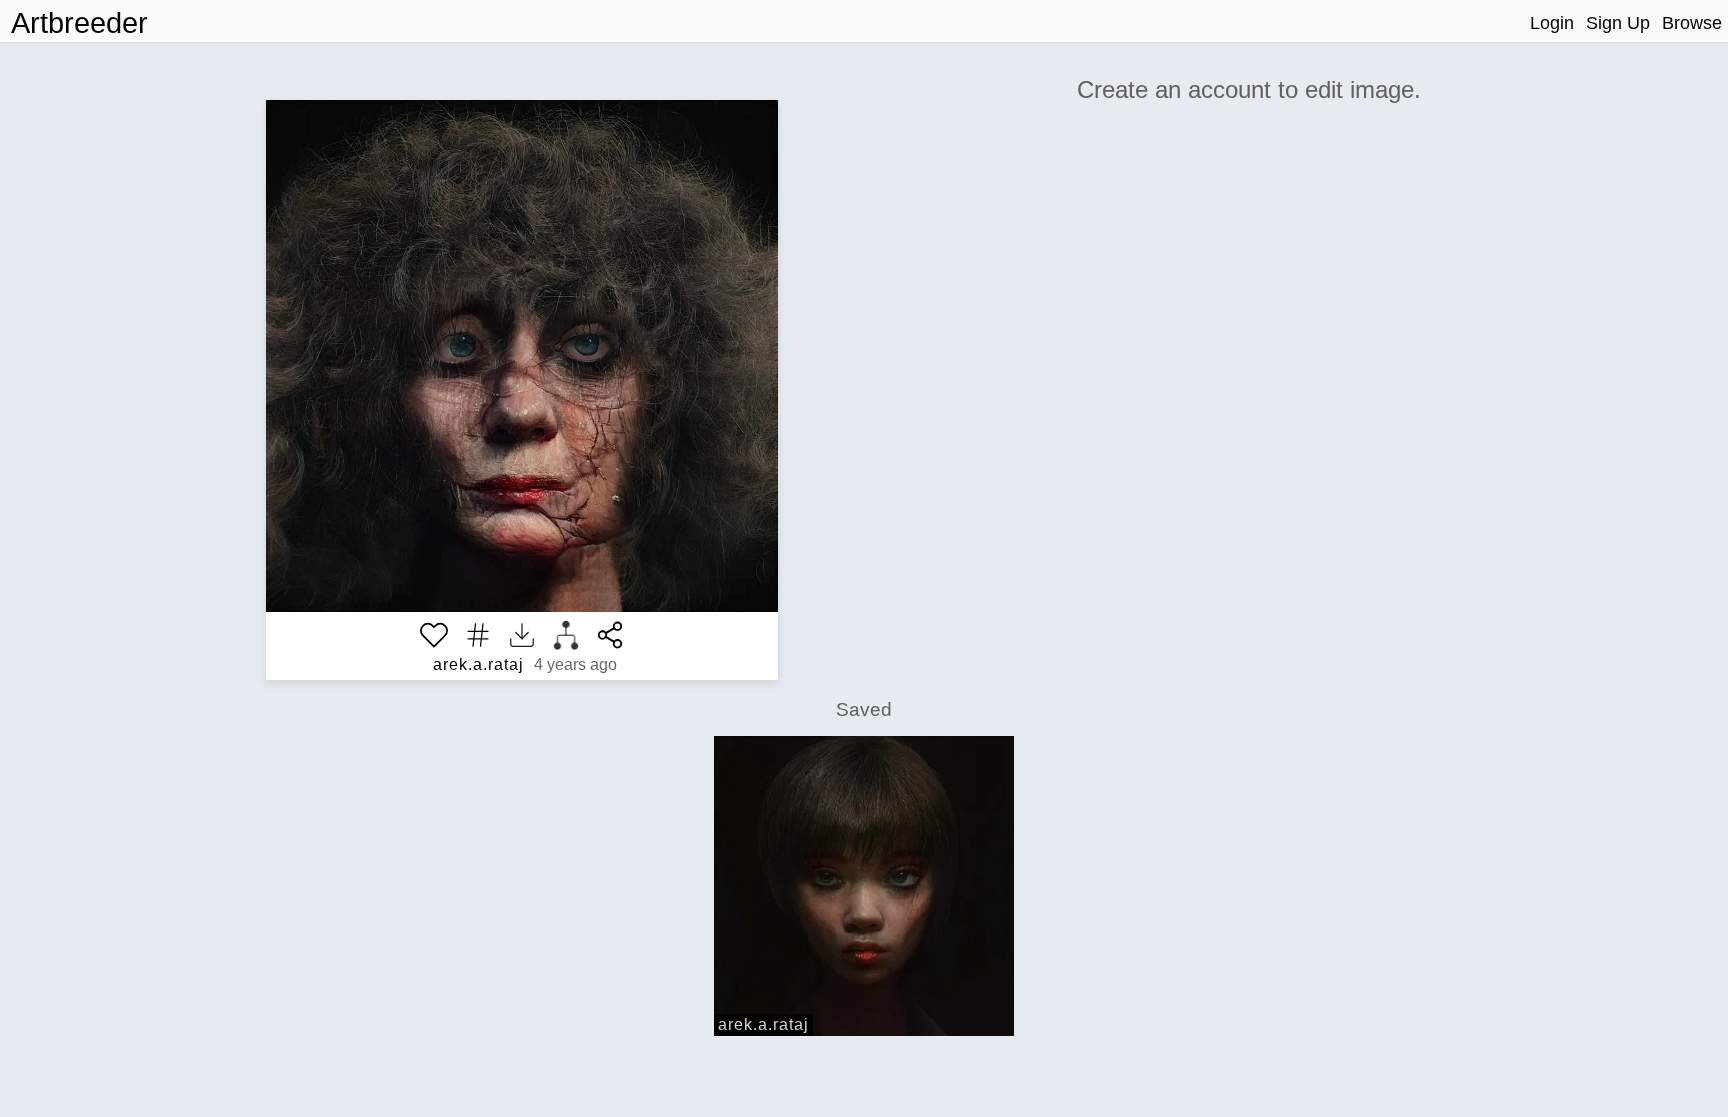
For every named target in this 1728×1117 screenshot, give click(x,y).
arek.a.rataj (478, 664)
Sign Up (1618, 23)
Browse (1692, 23)
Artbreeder (79, 23)
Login (1552, 23)
